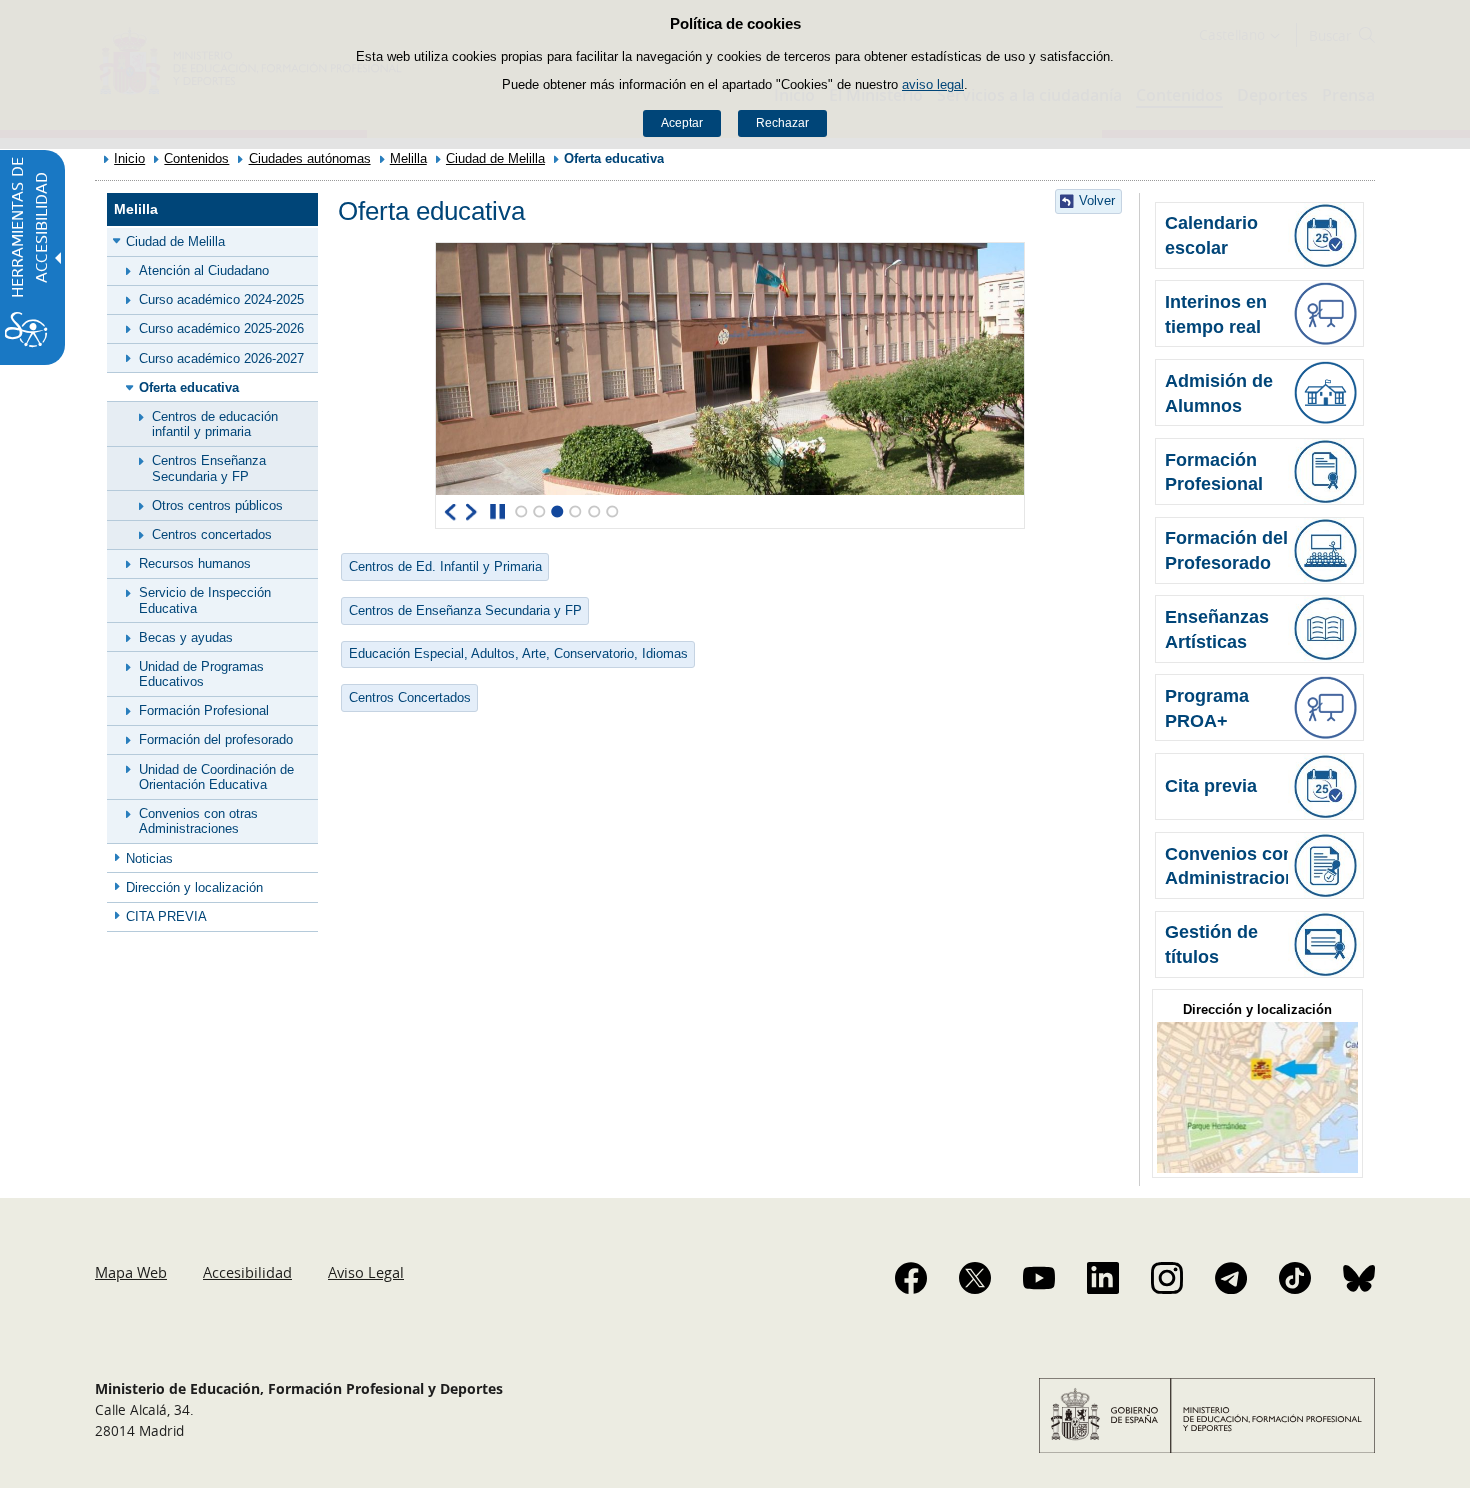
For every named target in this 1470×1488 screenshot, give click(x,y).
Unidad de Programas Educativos (201, 674)
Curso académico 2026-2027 (221, 358)
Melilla (408, 158)
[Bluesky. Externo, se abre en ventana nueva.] (1359, 1278)
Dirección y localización (194, 887)
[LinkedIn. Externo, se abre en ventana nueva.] (1103, 1278)
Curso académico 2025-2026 (221, 328)
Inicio (129, 158)
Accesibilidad (247, 1272)
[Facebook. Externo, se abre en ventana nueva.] (911, 1278)
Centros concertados (212, 534)
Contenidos (196, 158)
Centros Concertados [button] (410, 697)
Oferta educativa (189, 387)
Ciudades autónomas (310, 158)
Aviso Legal (366, 1272)
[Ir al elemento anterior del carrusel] (450, 512)
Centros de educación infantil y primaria (215, 424)
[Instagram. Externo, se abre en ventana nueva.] (1167, 1278)
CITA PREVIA (166, 916)
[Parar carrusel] (497, 512)
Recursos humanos (195, 563)
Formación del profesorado (216, 739)
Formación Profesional (204, 710)
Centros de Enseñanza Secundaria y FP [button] (465, 610)
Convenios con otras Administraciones (198, 821)
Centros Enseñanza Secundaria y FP (209, 468)
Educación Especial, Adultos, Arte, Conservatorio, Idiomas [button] (518, 653)
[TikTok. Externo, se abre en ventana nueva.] (1295, 1278)
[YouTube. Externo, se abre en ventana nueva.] (1039, 1278)
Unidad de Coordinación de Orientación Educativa (216, 777)
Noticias (149, 858)
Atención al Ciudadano (204, 270)
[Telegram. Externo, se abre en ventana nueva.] (1231, 1278)
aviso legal (933, 84)
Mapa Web (131, 1272)
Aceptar (682, 123)
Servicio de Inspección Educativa (205, 600)
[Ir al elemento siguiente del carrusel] (471, 512)
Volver (1097, 200)
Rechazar (782, 123)
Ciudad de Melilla (495, 158)
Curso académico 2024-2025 (221, 299)
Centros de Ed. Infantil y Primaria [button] (445, 566)
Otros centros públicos (217, 505)
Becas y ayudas (186, 637)
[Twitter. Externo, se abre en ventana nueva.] (975, 1278)
